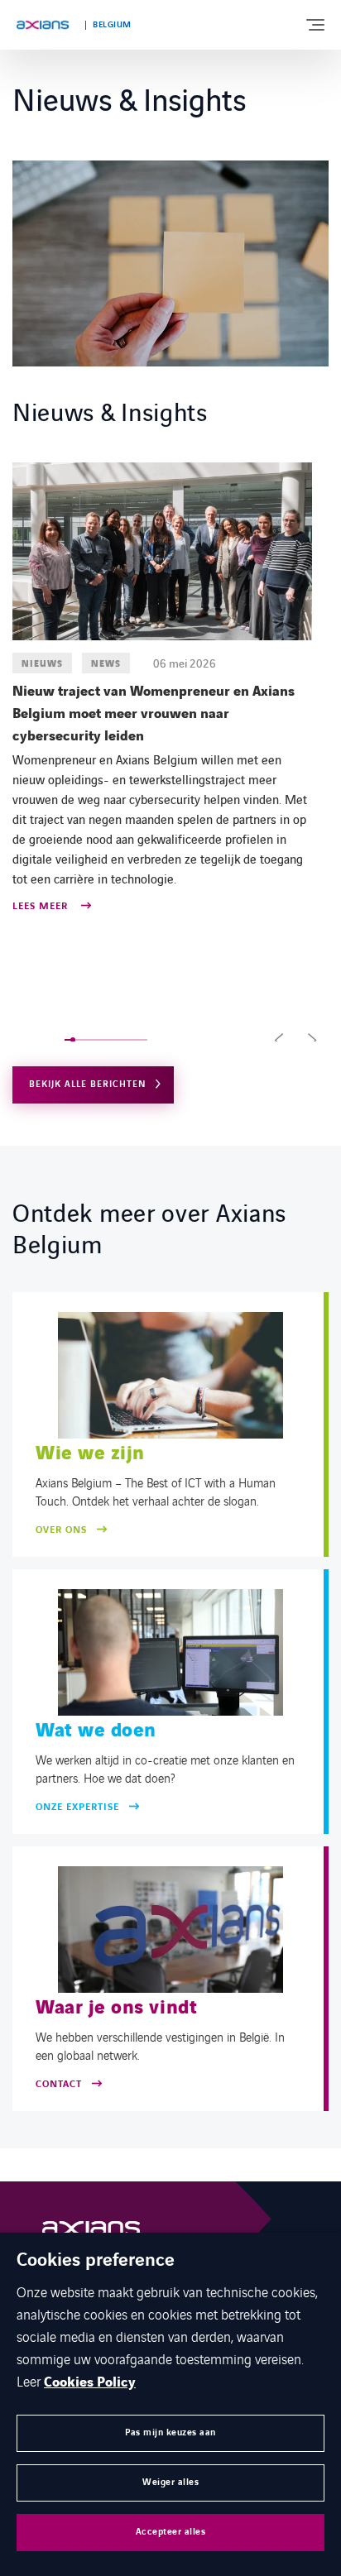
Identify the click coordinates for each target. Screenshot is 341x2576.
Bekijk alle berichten (87, 1084)
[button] (279, 1040)
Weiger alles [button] (170, 2482)
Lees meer (42, 907)
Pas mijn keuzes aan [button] (170, 2432)
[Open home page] (43, 25)
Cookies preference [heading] (96, 2261)
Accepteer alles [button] (171, 2532)
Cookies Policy (90, 2382)
